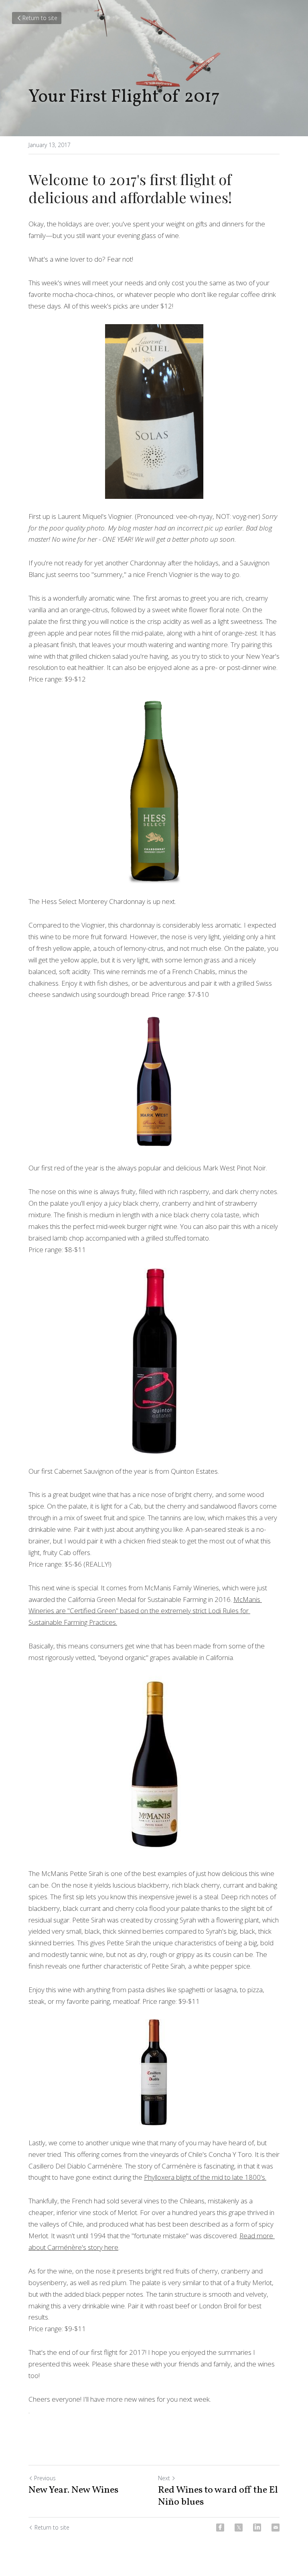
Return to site (40, 18)
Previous (45, 2478)
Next (164, 2478)
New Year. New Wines (73, 2490)
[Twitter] (239, 2528)
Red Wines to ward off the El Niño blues (218, 2496)
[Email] (276, 2528)
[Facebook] (220, 2528)
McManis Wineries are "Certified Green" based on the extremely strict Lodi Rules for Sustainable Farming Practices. (145, 1611)
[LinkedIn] (257, 2528)
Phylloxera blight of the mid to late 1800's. (205, 2177)
